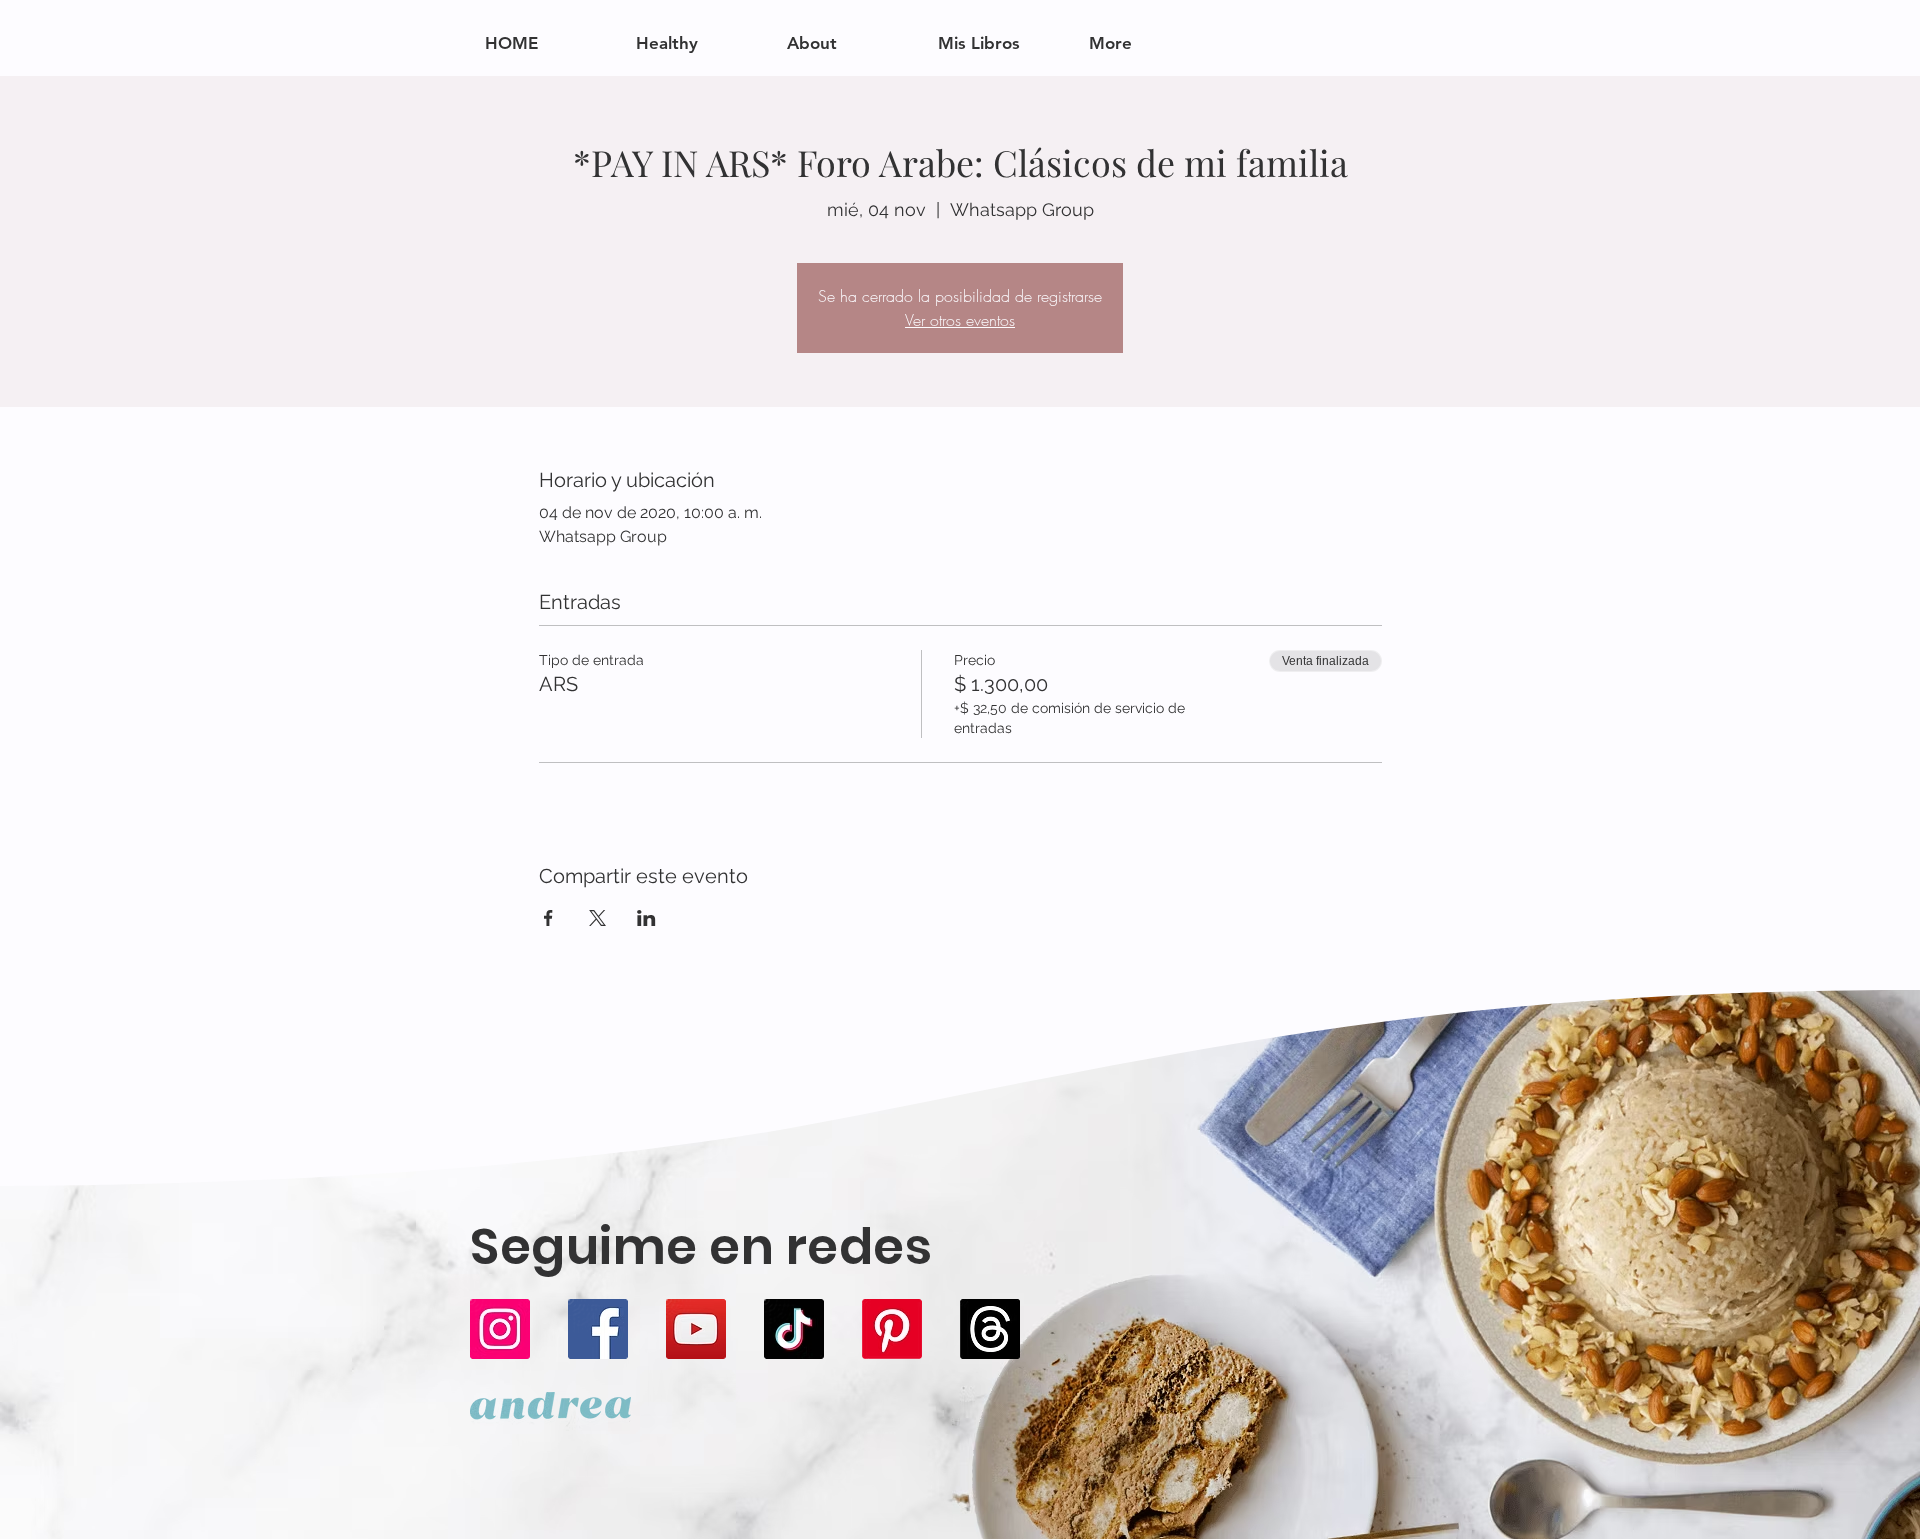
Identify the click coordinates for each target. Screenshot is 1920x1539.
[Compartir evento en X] (597, 918)
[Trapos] (990, 1329)
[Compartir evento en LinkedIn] (646, 918)
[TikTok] (794, 1329)
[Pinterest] (892, 1329)
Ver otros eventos (960, 320)
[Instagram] (500, 1329)
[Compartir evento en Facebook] (548, 918)
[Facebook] (598, 1329)
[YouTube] (696, 1329)
